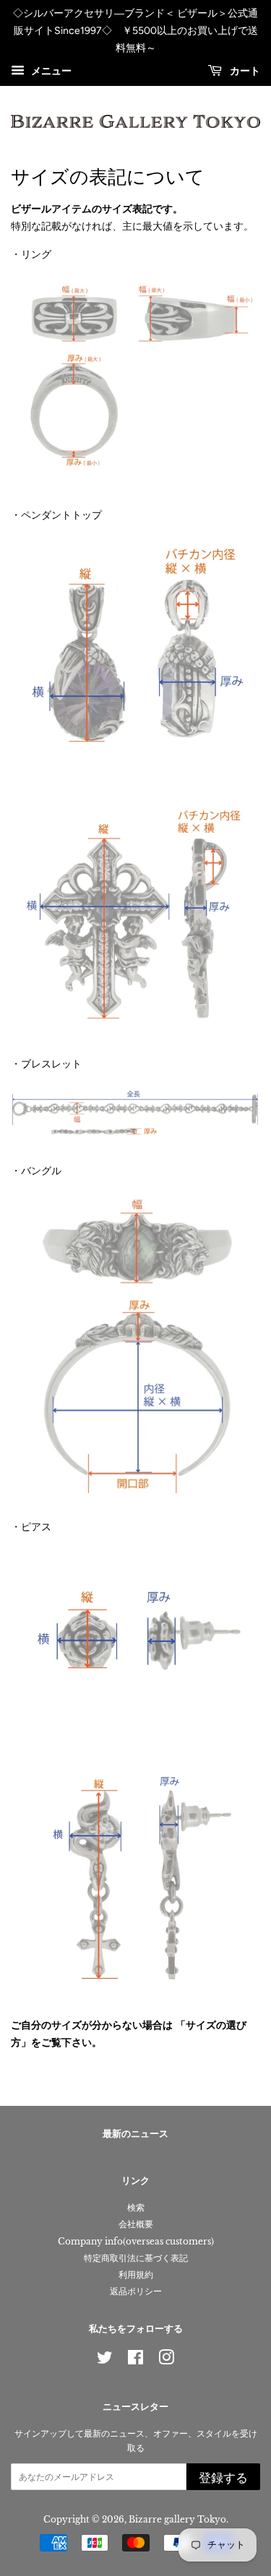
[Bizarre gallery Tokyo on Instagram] (166, 2360)
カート (244, 72)
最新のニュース (135, 2134)
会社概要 (136, 2224)
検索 (136, 2207)
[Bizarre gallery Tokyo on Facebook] (135, 2360)
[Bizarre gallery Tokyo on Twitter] (105, 2360)
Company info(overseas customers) (136, 2241)
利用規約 (136, 2274)
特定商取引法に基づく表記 (136, 2258)
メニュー (50, 71)
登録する (223, 2478)
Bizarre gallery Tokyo (177, 2519)
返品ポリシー (136, 2291)
